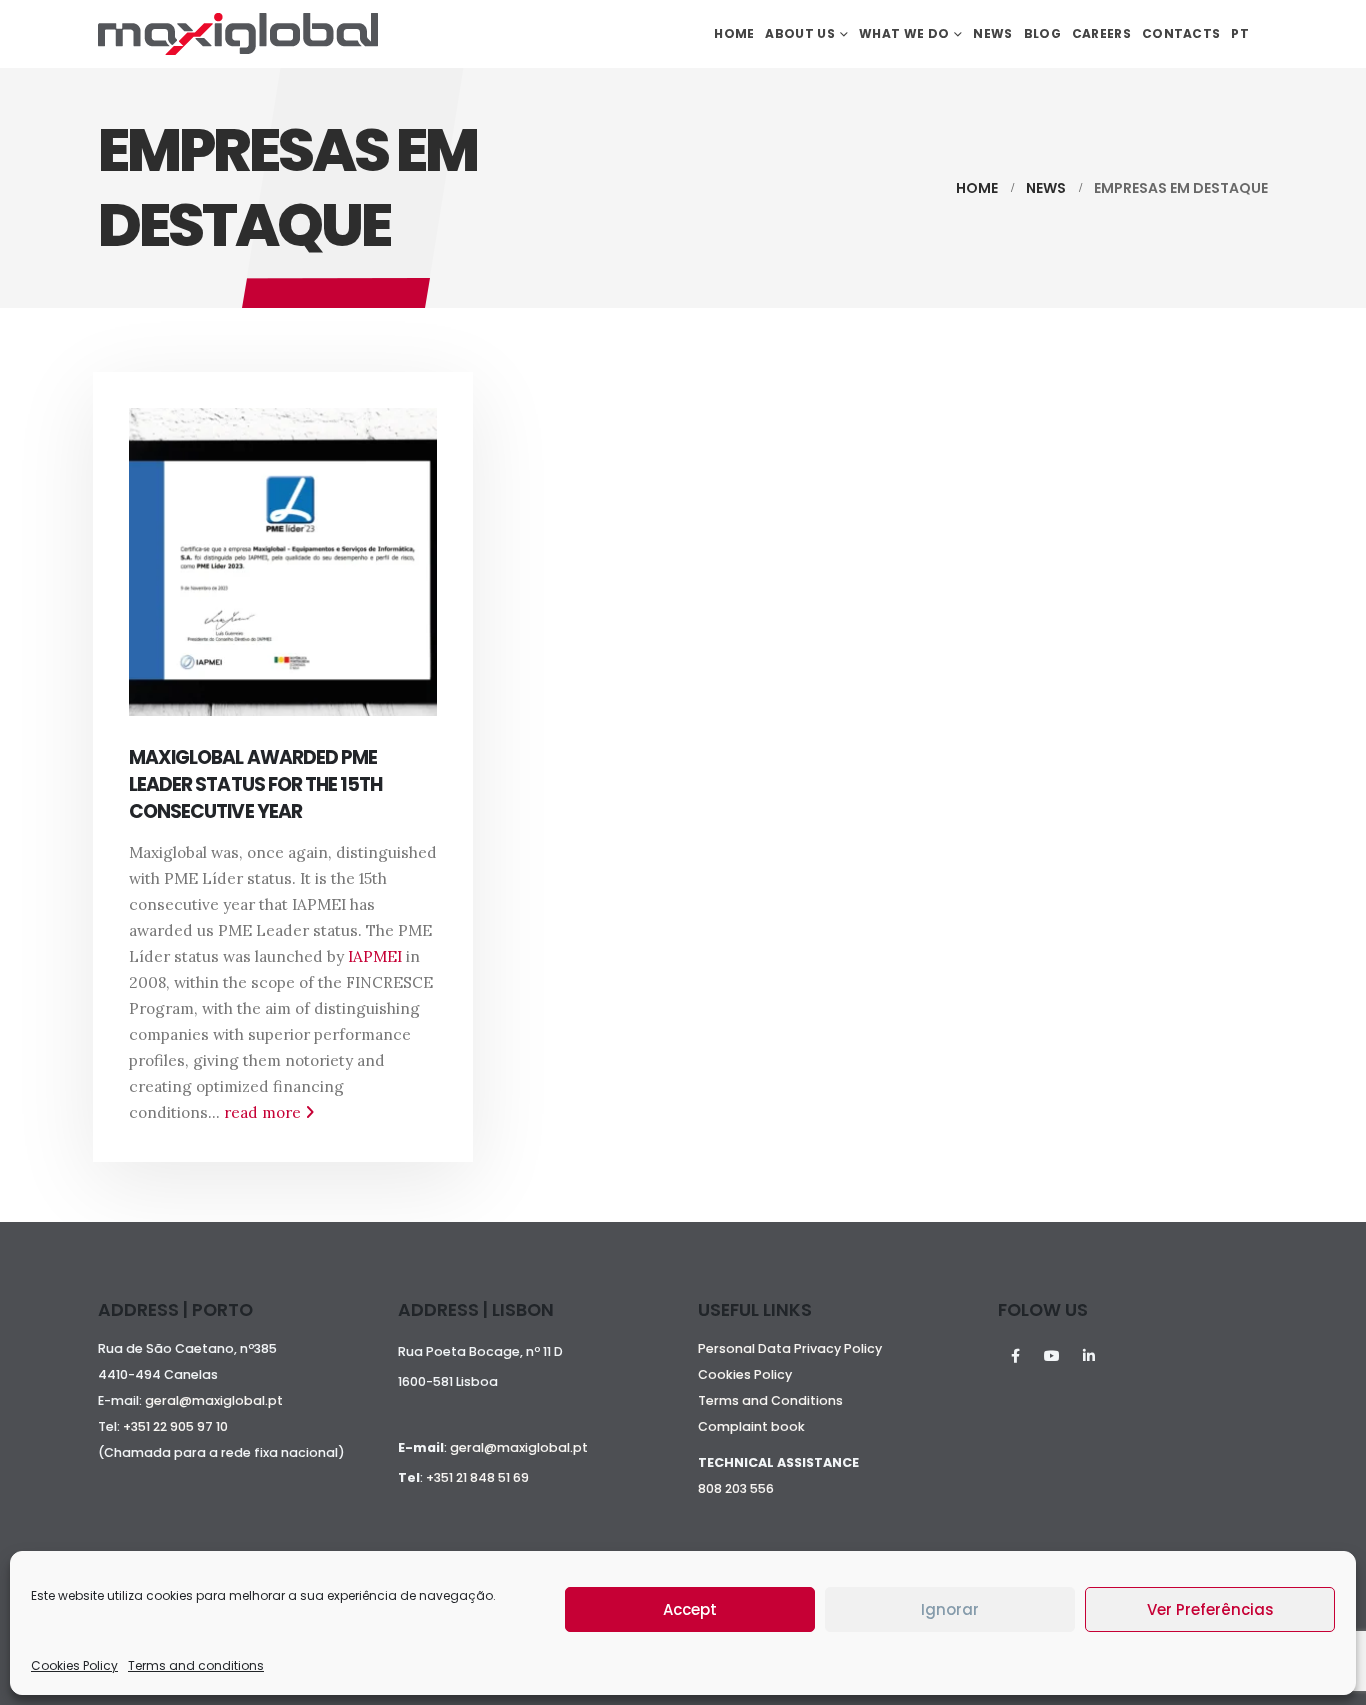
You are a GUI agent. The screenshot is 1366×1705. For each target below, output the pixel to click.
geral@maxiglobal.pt (214, 1400)
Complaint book (751, 1426)
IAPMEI (375, 956)
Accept (690, 1609)
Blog (1042, 33)
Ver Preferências (1210, 1609)
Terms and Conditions (770, 1400)
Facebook (1015, 1356)
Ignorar (950, 1609)
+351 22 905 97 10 (175, 1426)
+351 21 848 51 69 (477, 1477)
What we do (904, 33)
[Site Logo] (238, 34)
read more (264, 1112)
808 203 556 (736, 1488)
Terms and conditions (196, 1665)
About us (799, 33)
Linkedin (1089, 1356)
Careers (1101, 33)
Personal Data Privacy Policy (790, 1348)
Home (734, 33)
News (992, 33)
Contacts (1181, 33)
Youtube (1052, 1356)
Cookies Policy (74, 1665)
